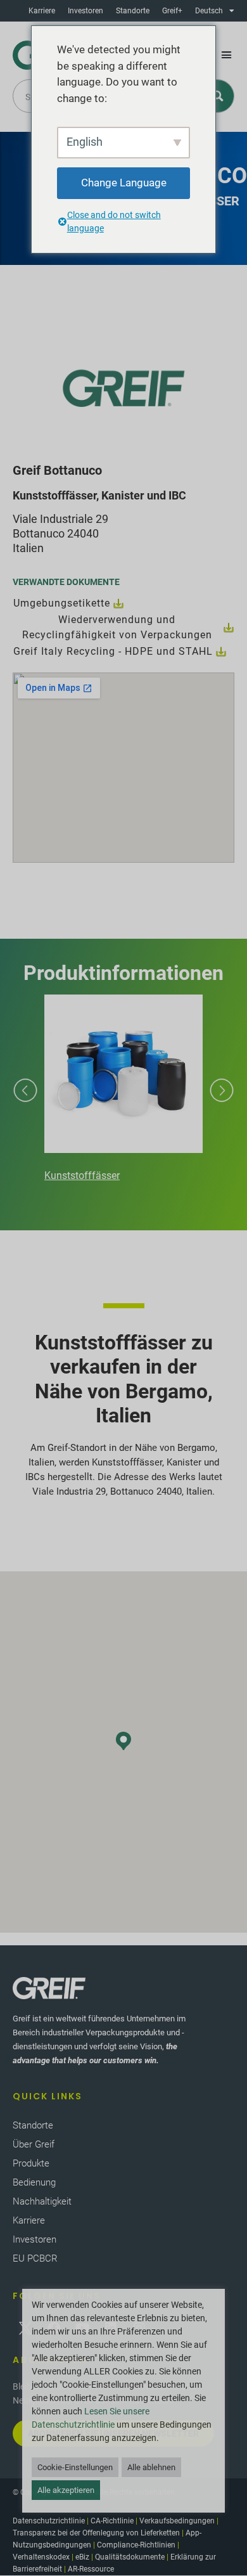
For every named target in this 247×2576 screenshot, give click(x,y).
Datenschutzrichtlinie (49, 2521)
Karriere (42, 11)
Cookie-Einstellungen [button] (75, 2467)
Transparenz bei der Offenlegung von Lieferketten (96, 2533)
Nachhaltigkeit (42, 2201)
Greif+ (172, 11)
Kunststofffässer (82, 1175)
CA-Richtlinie (112, 2521)
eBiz (82, 2557)
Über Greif (34, 2144)
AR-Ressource (91, 2569)
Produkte (31, 2163)
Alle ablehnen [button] (151, 2467)
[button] (227, 55)
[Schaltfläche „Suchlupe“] (218, 96)
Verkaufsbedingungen (177, 2521)
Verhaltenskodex (41, 2557)
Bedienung (34, 2182)
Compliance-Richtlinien (136, 2545)
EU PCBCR (35, 2258)
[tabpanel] (123, 1090)
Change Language (124, 183)
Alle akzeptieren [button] (66, 2490)
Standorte (133, 11)
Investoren (85, 11)
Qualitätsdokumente (130, 2557)
